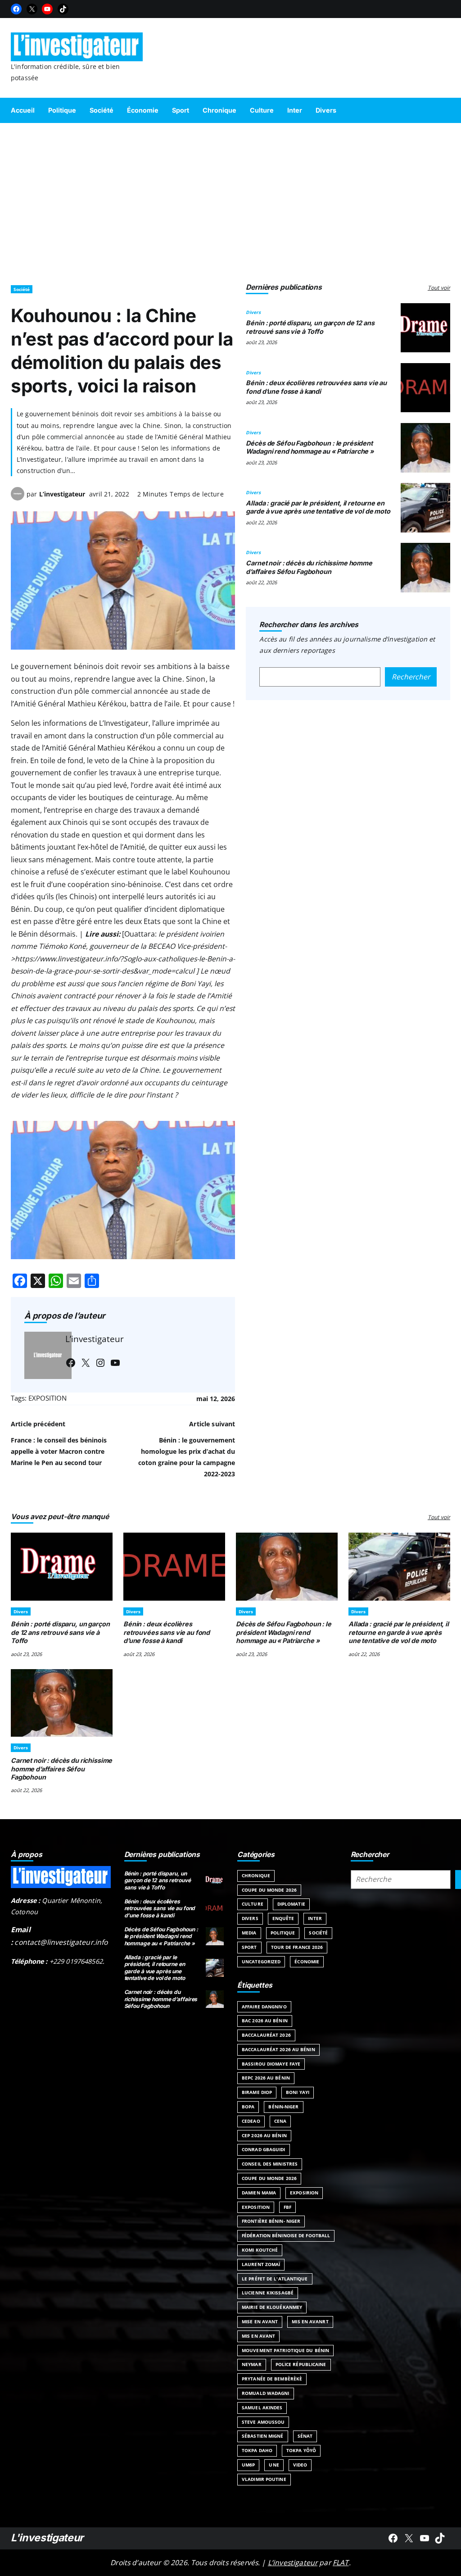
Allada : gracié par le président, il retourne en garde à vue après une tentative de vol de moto (318, 507)
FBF (287, 2207)
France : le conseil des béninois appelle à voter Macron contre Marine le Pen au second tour (59, 1451)
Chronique (256, 1875)
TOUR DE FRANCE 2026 (297, 1947)
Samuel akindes (262, 2408)
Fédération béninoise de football (286, 2235)
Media (249, 1933)
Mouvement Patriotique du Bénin (285, 2350)
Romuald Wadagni (266, 2393)
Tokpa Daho (257, 2450)
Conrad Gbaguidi (264, 2149)
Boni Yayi (298, 2092)
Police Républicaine (301, 2364)
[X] (32, 9)
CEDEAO (251, 2121)
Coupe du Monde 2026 (269, 1890)
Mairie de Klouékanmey (272, 2307)
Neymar (252, 2364)
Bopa (248, 2107)
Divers (253, 312)
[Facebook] (16, 9)
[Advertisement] (230, 200)
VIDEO (300, 2465)
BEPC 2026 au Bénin (266, 2078)
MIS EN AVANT (258, 2336)
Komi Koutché (260, 2250)
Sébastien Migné (263, 2436)
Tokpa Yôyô (301, 2450)
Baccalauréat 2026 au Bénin (278, 2049)
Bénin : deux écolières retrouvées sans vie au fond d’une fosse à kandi (316, 387)
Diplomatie (291, 1904)
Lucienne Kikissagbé (268, 2293)
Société (22, 289)
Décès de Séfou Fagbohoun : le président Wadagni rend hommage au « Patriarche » (310, 447)
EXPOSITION (47, 1398)
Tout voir (439, 288)
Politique (283, 1933)
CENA (280, 2121)
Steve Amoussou (263, 2422)
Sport (249, 1947)
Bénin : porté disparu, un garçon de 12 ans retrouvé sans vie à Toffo (310, 327)
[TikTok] (63, 9)
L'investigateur (47, 2538)
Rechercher (411, 677)
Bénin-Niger (283, 2107)
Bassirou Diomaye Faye (271, 2064)
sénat (305, 2436)
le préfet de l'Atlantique (275, 2279)
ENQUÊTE (283, 1918)
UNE (274, 2465)
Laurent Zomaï (261, 2264)
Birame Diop (257, 2092)
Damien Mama (259, 2193)
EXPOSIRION (304, 2193)
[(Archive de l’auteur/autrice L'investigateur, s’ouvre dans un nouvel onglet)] (18, 498)
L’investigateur (62, 494)
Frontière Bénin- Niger (271, 2221)
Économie (307, 1962)
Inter (315, 1918)
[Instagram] (100, 1363)
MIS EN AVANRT (310, 2321)
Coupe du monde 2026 (269, 2178)
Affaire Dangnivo (264, 2007)
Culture (253, 1904)
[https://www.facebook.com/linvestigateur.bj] (393, 2538)
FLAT (341, 2562)
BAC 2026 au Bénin (265, 2021)
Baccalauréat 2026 (266, 2035)
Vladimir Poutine (264, 2479)
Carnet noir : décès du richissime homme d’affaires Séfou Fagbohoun (309, 567)
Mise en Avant (260, 2321)
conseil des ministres (270, 2164)
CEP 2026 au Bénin (264, 2135)
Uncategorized (261, 1962)
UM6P (248, 2465)
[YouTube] (47, 9)
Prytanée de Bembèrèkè (272, 2379)
